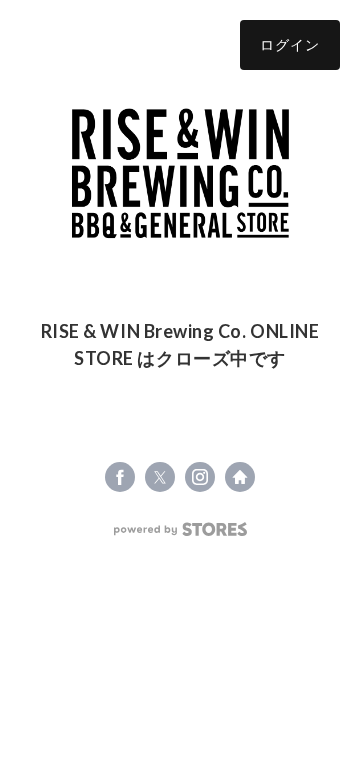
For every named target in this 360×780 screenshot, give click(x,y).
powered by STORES (180, 529)
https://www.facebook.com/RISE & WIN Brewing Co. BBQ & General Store (120, 477)
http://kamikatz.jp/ (240, 477)
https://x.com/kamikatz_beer (160, 477)
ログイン (290, 44)
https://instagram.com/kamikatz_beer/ (200, 477)
